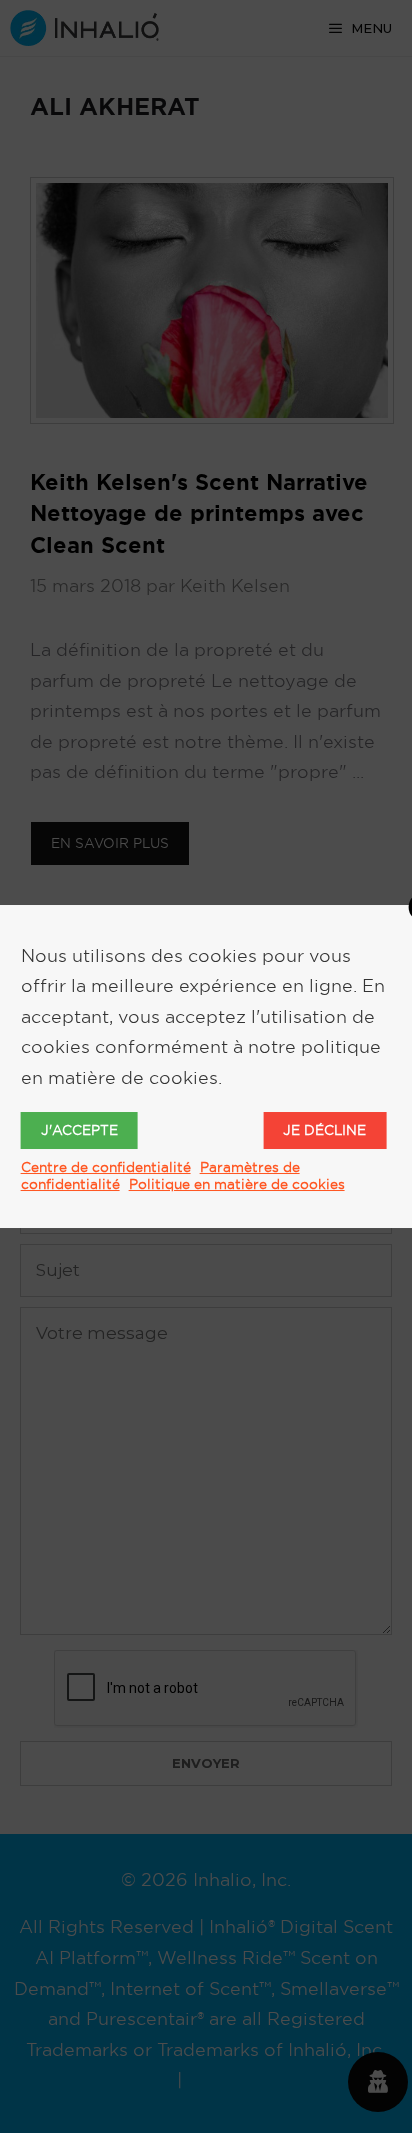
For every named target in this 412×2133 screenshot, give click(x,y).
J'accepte (79, 1130)
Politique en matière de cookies (237, 1184)
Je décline (324, 1130)
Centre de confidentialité (106, 1167)
